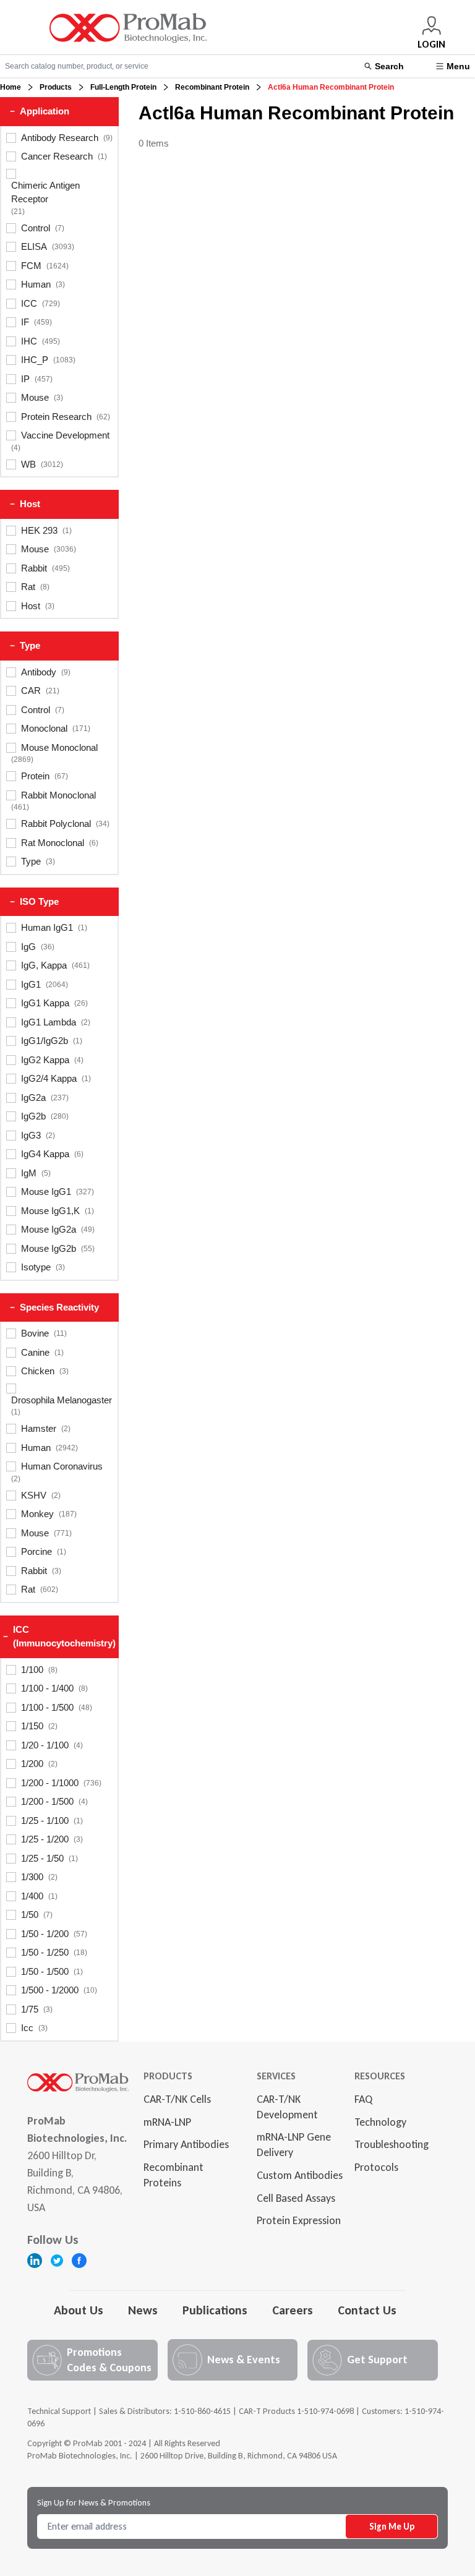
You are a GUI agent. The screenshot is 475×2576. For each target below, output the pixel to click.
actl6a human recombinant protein (331, 87)
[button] (59, 112)
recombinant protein (212, 87)
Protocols (376, 2167)
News (143, 2310)
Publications (215, 2310)
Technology (380, 2122)
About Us (79, 2310)
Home (11, 87)
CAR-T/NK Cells (177, 2099)
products (56, 87)
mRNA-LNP (167, 2122)
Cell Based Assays (296, 2198)
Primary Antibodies (186, 2144)
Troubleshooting (392, 2144)
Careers (293, 2310)
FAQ (363, 2099)
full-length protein (123, 87)
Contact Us (367, 2310)
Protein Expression (299, 2220)
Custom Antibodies (300, 2175)
